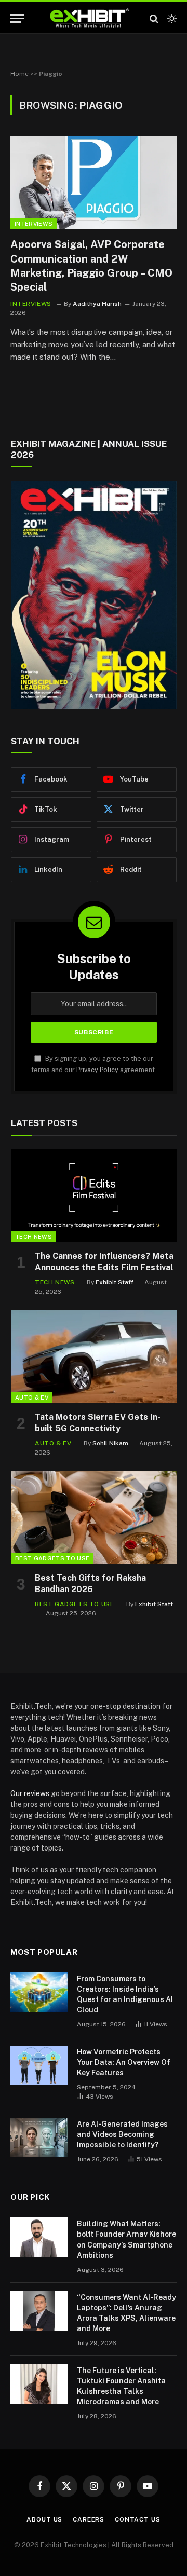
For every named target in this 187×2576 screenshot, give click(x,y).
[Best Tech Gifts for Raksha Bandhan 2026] (94, 1517)
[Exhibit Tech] (90, 18)
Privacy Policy (97, 1070)
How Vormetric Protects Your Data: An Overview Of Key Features (124, 2062)
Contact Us (137, 2519)
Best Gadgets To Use (52, 1558)
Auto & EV (32, 1397)
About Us (44, 2519)
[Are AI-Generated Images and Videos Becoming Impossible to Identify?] (39, 2137)
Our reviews (30, 1793)
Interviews (34, 224)
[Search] (154, 18)
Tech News (34, 1237)
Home (19, 74)
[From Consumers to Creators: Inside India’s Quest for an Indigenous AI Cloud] (39, 1992)
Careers (89, 2519)
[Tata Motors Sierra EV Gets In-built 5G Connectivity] (94, 1356)
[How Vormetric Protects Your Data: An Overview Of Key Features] (39, 2065)
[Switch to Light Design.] (171, 19)
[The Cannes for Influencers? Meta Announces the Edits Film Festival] (94, 1196)
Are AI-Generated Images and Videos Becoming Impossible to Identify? (122, 2134)
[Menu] (17, 18)
